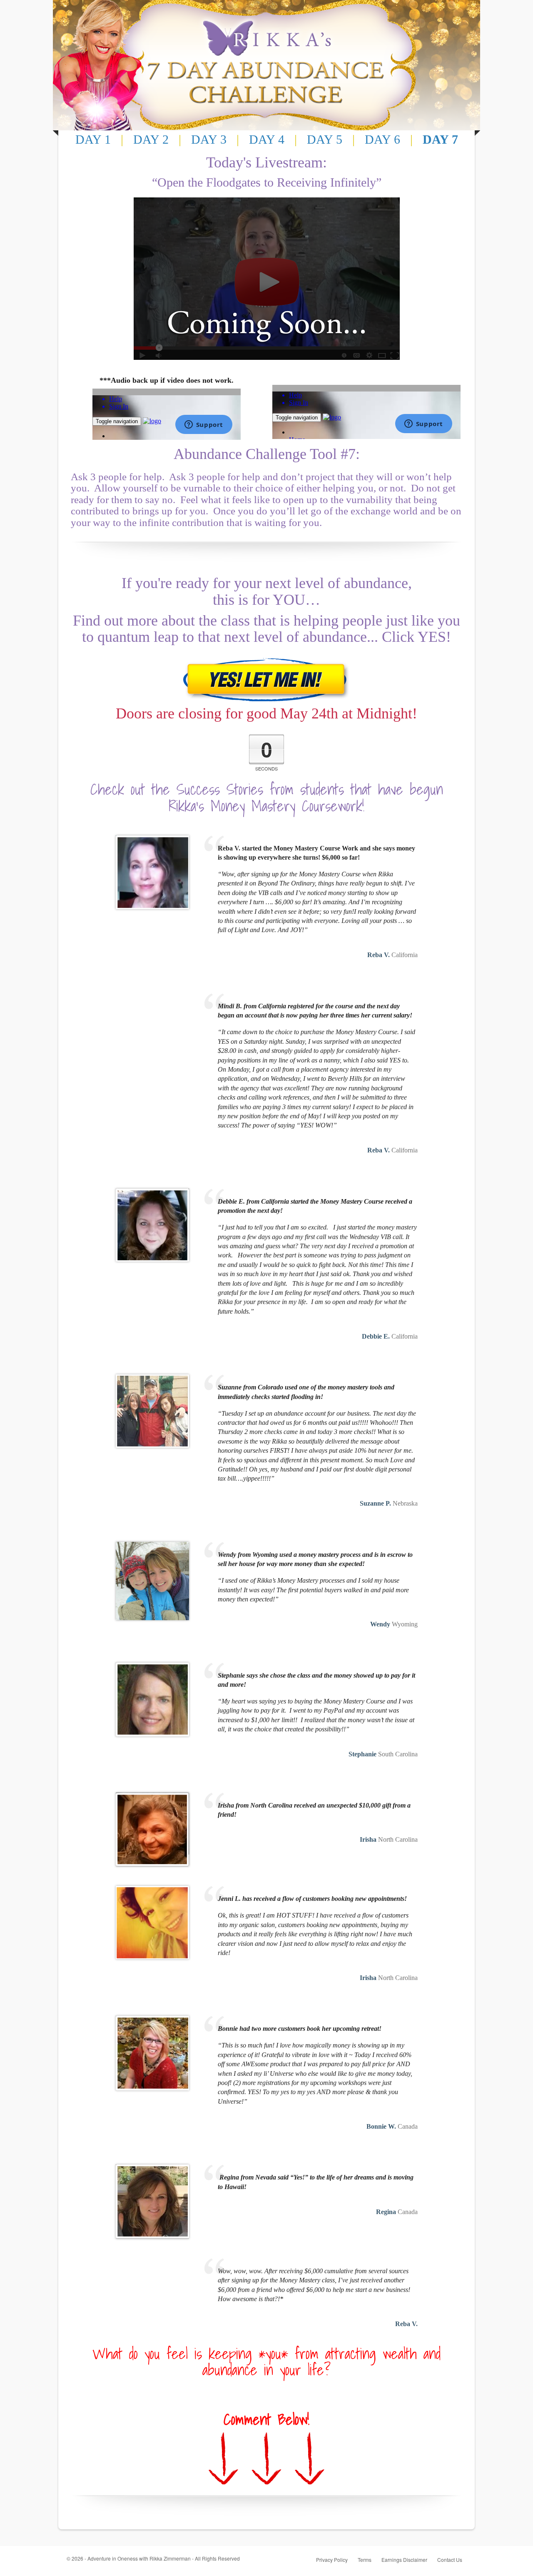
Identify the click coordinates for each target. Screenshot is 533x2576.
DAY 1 (93, 139)
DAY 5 (325, 139)
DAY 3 (209, 139)
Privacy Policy (332, 2560)
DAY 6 (382, 139)
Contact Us (450, 2560)
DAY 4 (267, 139)
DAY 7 (440, 139)
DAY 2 (151, 139)
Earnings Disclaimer (404, 2560)
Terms (365, 2560)
